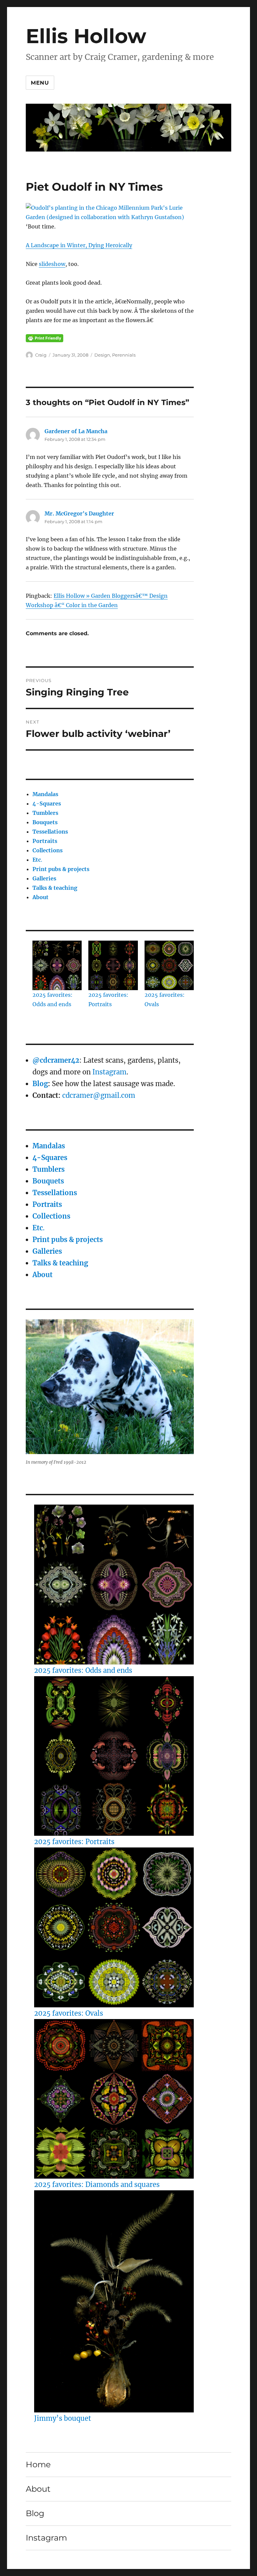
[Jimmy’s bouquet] (114, 2301)
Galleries (44, 878)
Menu (40, 83)
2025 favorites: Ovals (69, 2013)
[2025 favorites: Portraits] (114, 1756)
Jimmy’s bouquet (63, 2418)
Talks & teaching (55, 888)
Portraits (45, 841)
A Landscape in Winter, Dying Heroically (79, 245)
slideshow (52, 264)
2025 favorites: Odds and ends (83, 1670)
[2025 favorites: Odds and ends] (114, 1585)
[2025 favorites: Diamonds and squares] (114, 2099)
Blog (40, 1084)
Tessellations (50, 832)
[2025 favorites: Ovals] (114, 1927)
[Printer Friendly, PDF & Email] (45, 338)
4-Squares (47, 803)
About (40, 897)
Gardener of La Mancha (76, 431)
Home (38, 2464)
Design (102, 355)
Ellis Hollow (86, 36)
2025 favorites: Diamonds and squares (97, 2184)
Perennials (124, 355)
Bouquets (45, 822)
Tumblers (45, 813)
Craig (41, 355)
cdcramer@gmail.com (99, 1095)
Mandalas (45, 794)
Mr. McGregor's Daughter (79, 513)
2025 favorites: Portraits (74, 1842)
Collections (48, 850)
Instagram (109, 1072)
